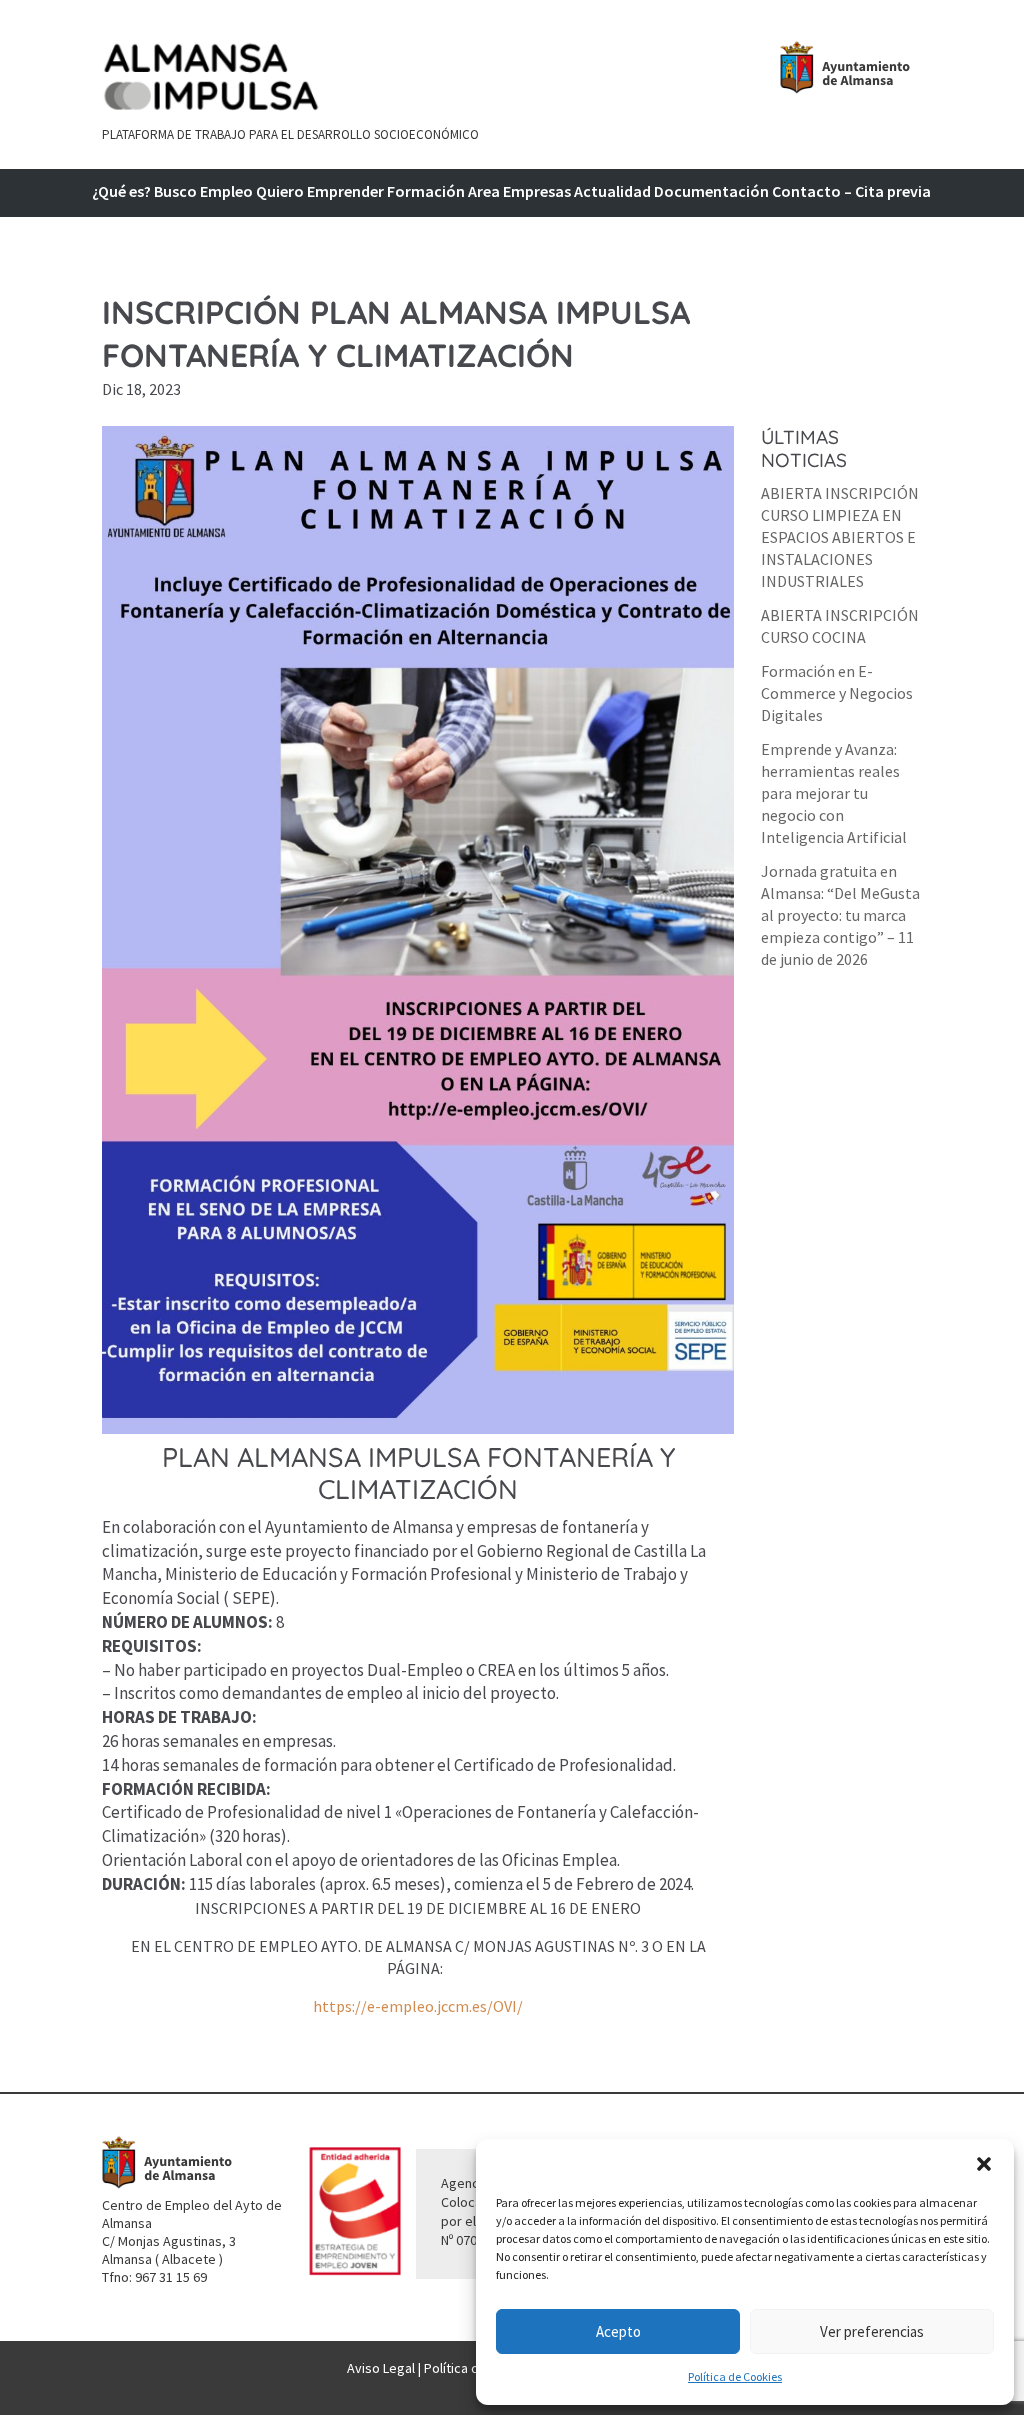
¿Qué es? (121, 192)
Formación (426, 192)
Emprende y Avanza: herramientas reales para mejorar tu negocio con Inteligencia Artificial (834, 793)
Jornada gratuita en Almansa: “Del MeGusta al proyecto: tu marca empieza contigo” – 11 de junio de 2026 (840, 915)
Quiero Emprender (320, 192)
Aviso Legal (381, 2368)
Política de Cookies (735, 2376)
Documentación (711, 192)
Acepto (618, 2331)
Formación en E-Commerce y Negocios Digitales (837, 693)
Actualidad (612, 192)
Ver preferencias (872, 2331)
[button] (984, 2164)
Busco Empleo (203, 192)
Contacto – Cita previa (851, 192)
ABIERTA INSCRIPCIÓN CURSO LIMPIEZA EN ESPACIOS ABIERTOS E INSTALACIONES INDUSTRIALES (840, 537)
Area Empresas (519, 192)
